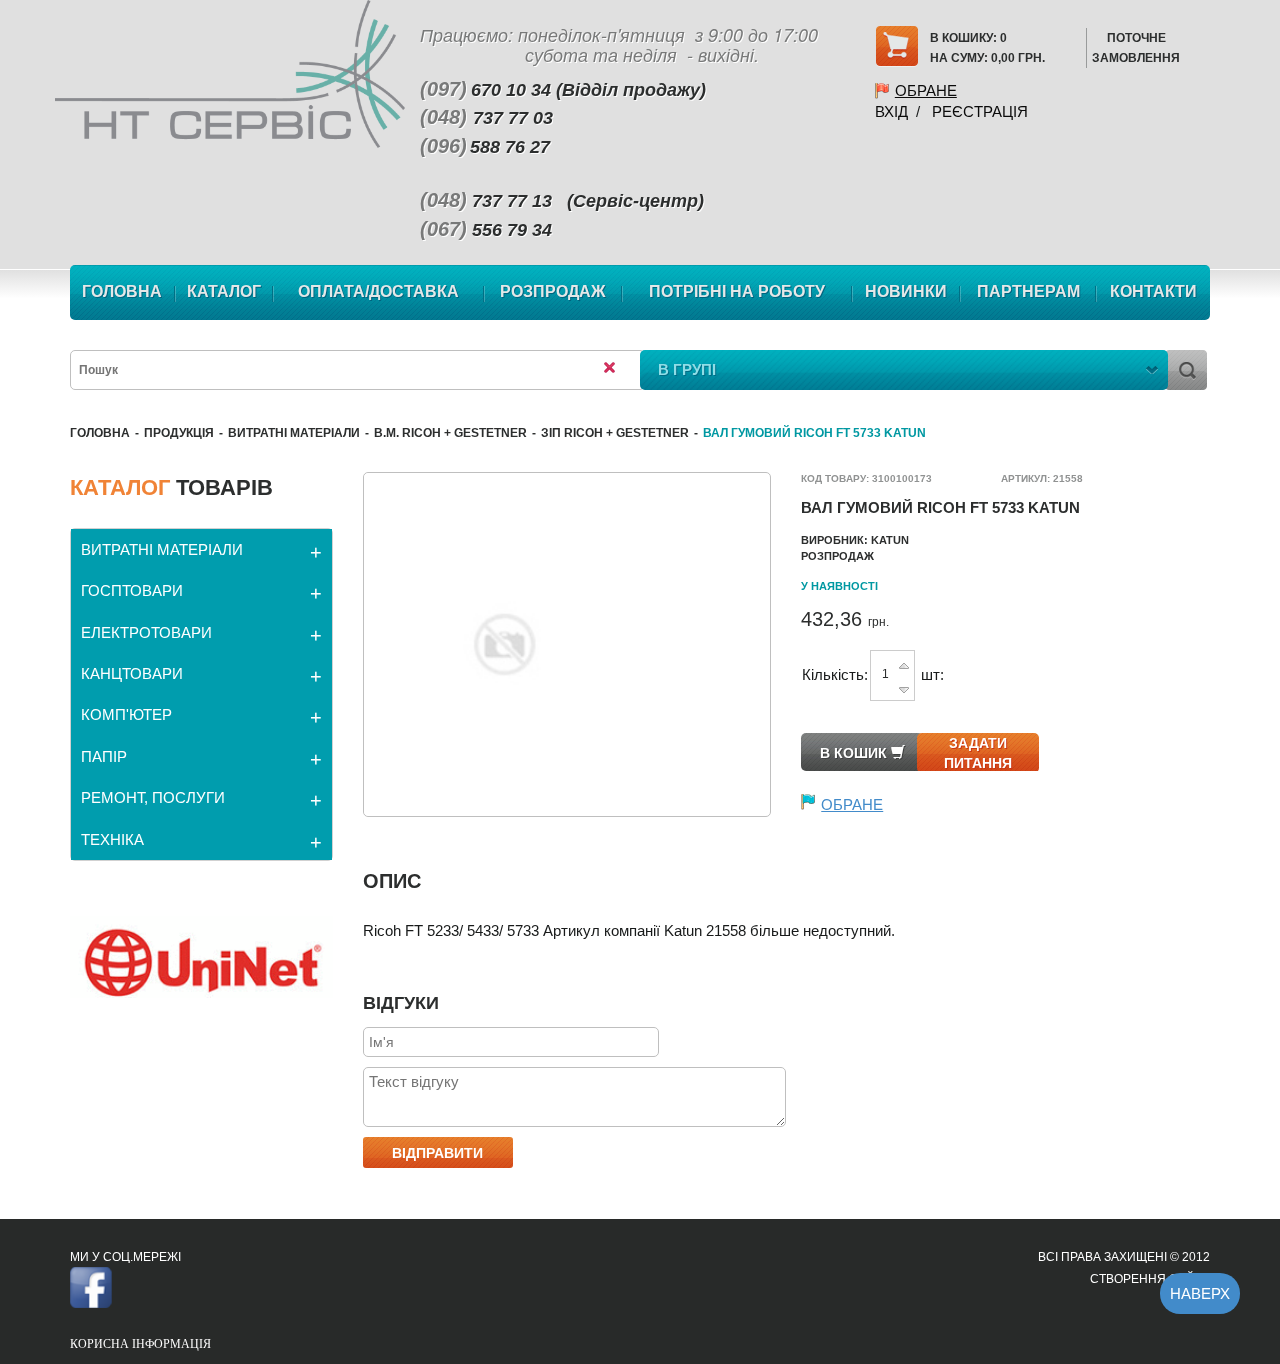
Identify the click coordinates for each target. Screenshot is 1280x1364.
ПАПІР (104, 756)
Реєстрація (980, 111)
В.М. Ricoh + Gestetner (450, 433)
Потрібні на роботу (737, 291)
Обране (926, 90)
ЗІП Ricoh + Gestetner (615, 433)
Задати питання (978, 753)
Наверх (1200, 1293)
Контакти (1153, 291)
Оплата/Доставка (378, 291)
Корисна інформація (140, 1344)
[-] (904, 685)
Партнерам (1028, 291)
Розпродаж (552, 291)
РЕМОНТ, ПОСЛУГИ (153, 797)
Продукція (179, 433)
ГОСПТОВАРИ (132, 590)
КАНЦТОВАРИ (132, 673)
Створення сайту (1150, 1279)
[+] (904, 664)
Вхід (891, 111)
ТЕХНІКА (112, 839)
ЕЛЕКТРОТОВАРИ (146, 632)
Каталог (224, 291)
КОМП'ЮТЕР (126, 714)
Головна (122, 291)
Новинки (906, 291)
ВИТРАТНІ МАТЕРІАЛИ (294, 433)
